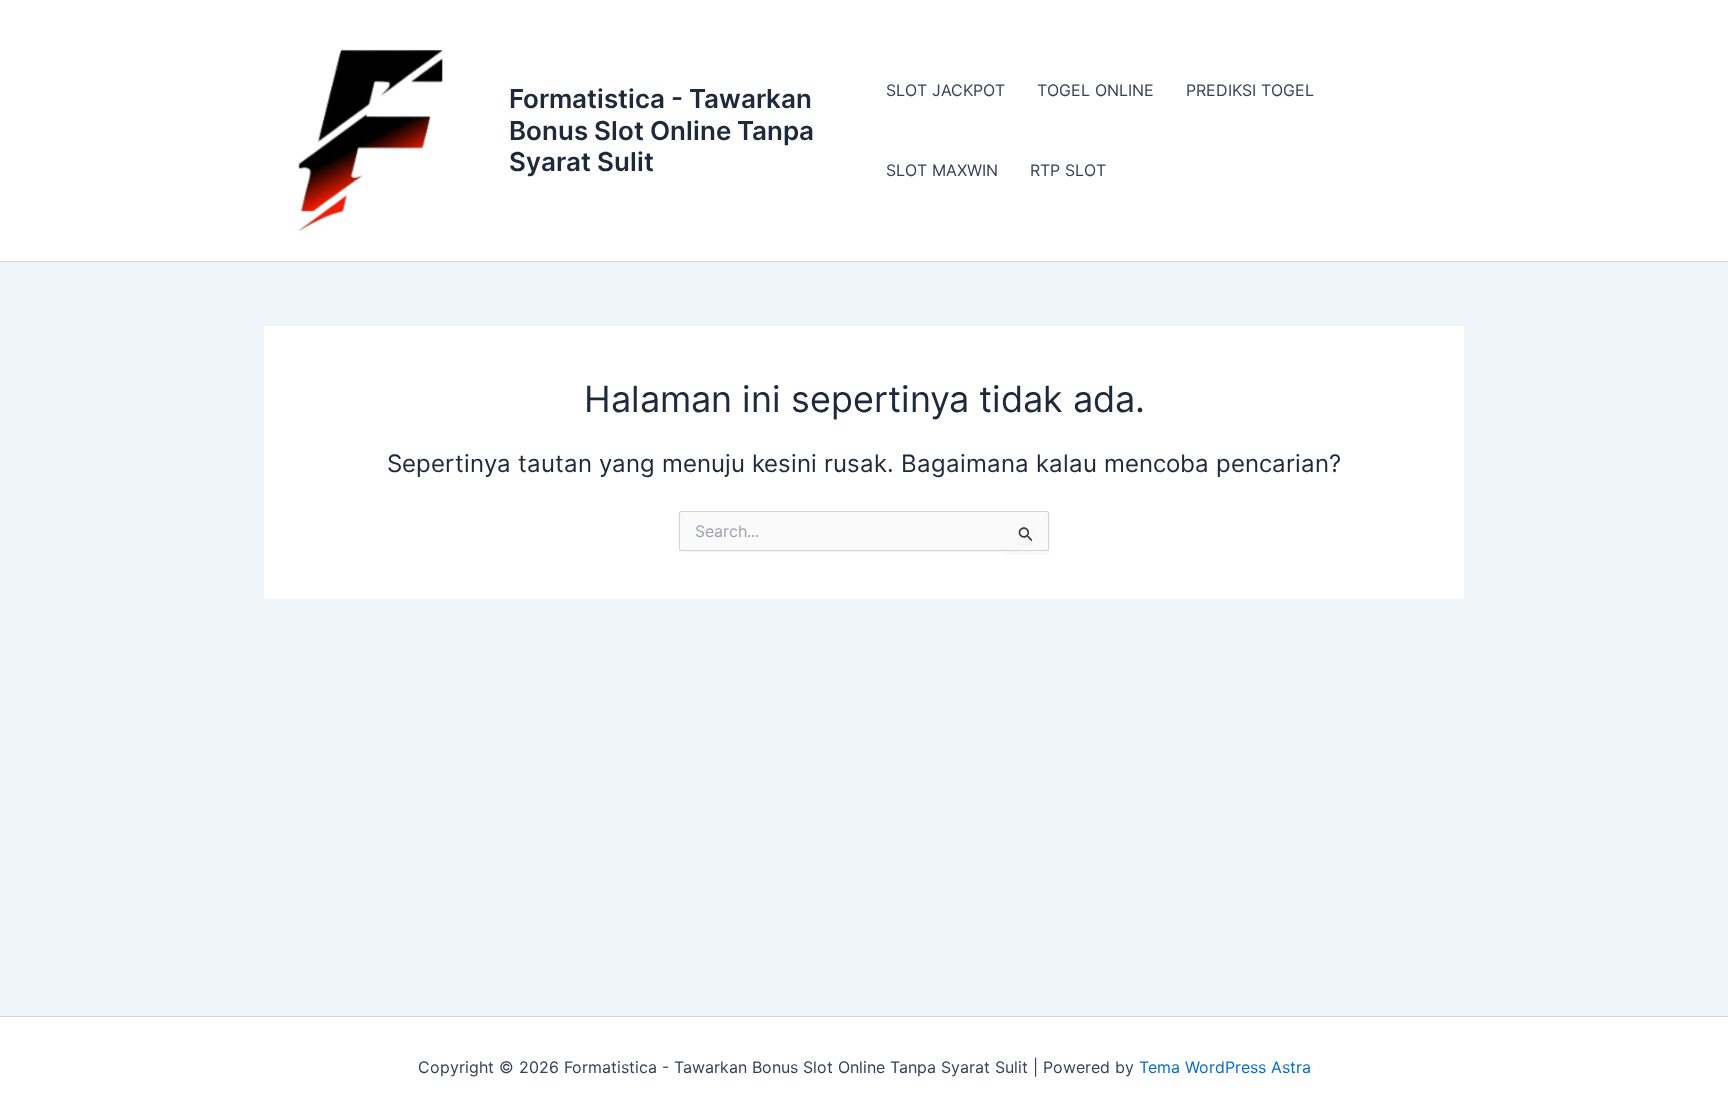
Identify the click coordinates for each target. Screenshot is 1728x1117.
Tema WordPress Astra (1225, 1067)
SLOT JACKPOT (945, 90)
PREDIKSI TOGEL (1250, 90)
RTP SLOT (1068, 170)
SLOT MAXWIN (942, 170)
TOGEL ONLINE (1095, 90)
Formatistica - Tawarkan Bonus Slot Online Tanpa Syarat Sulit (661, 129)
